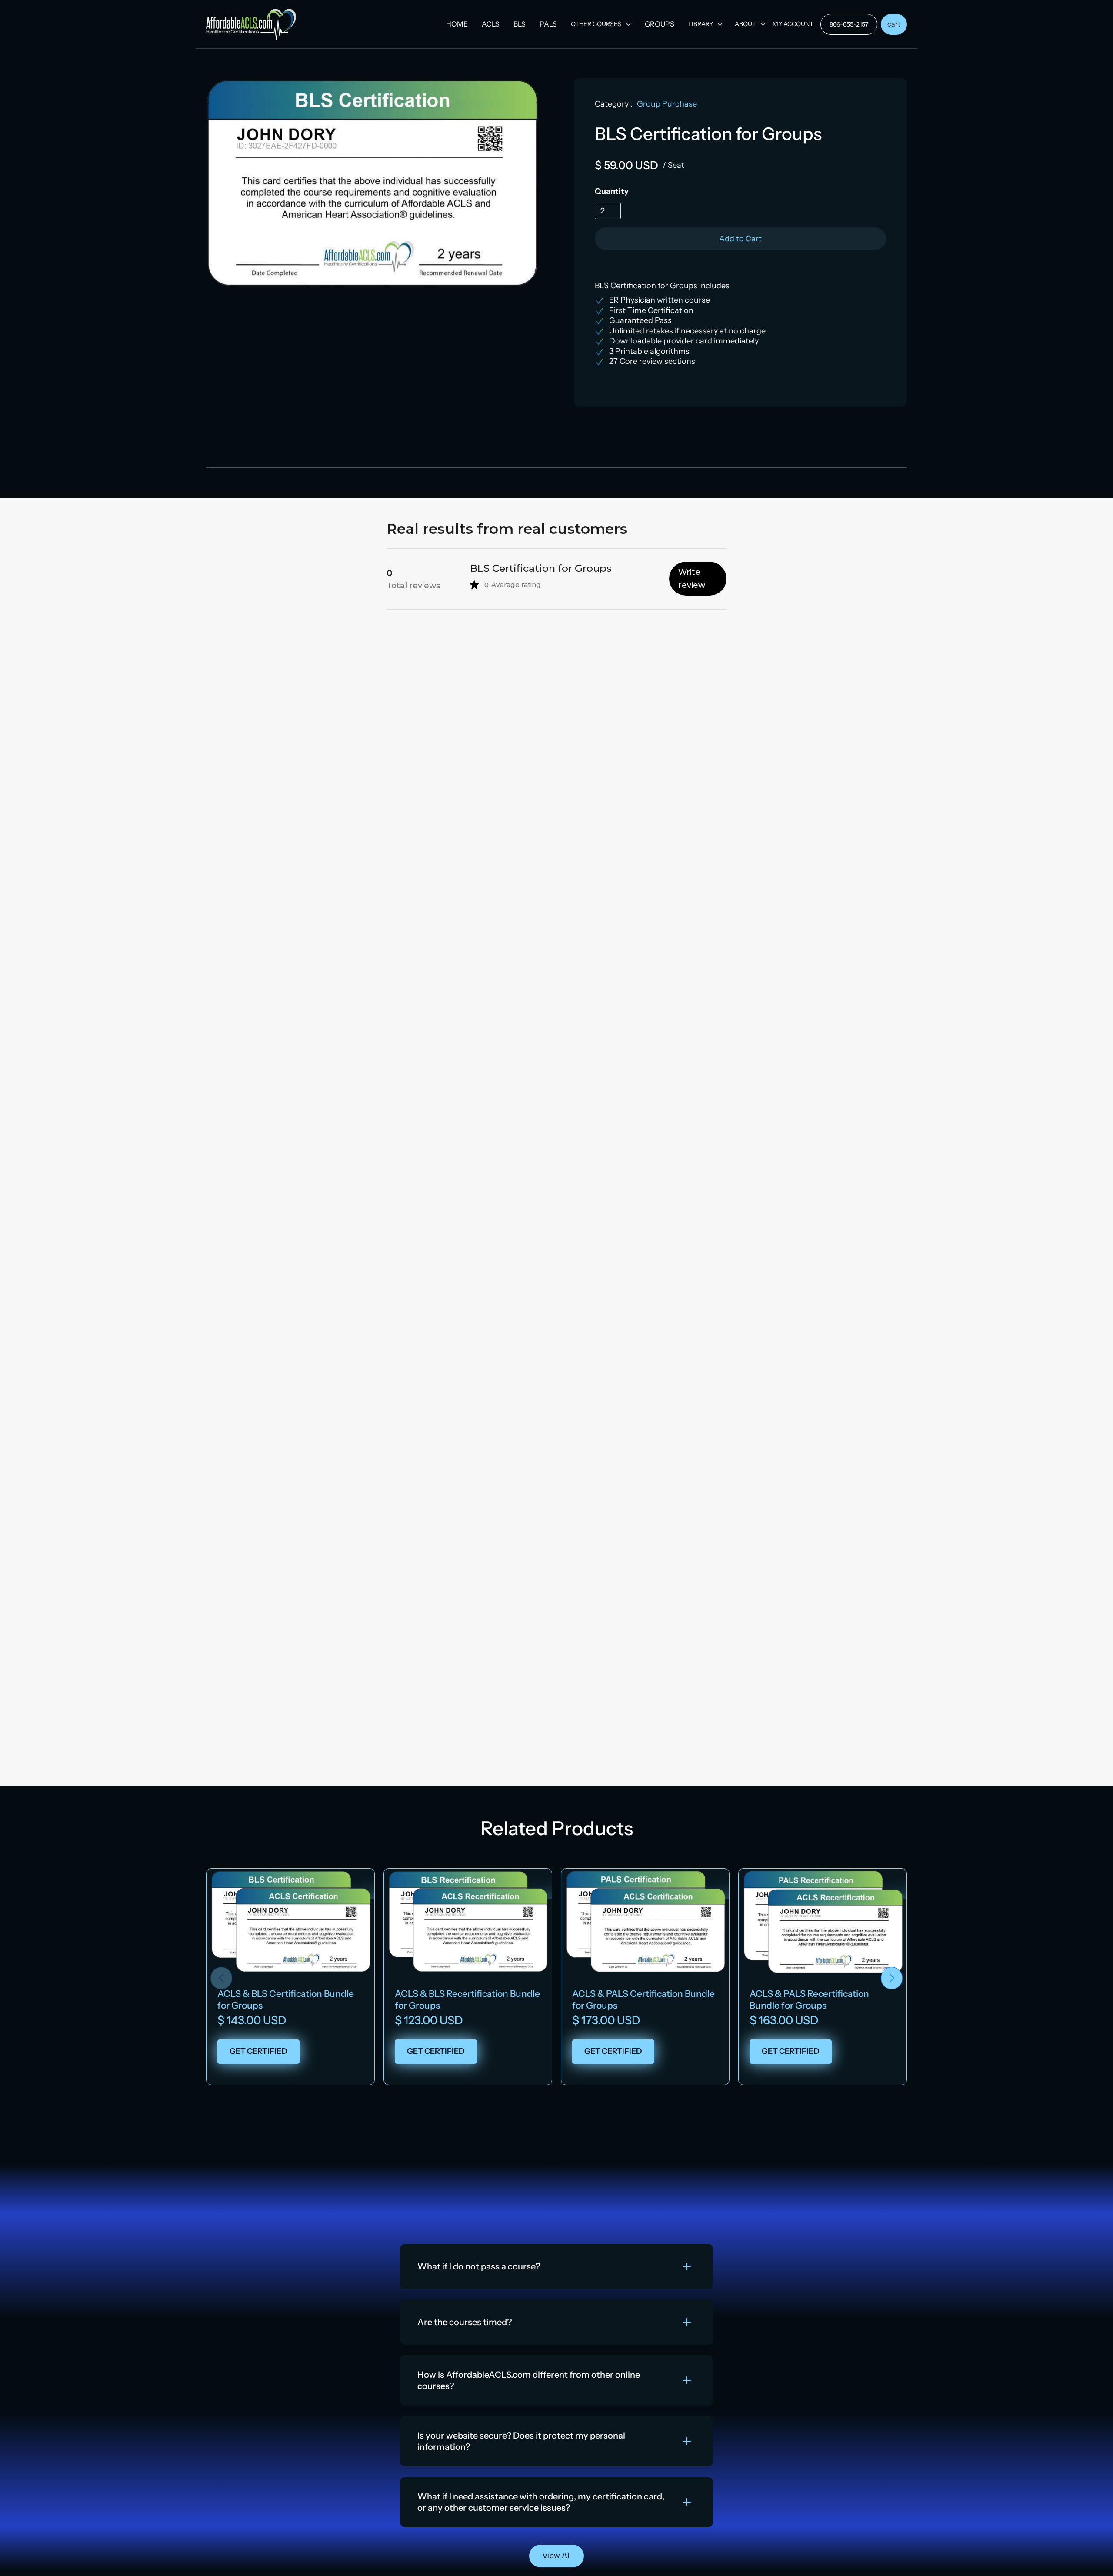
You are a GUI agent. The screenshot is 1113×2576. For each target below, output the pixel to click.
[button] (601, 24)
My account (793, 24)
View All (556, 2556)
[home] (251, 24)
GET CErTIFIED (258, 2051)
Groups (660, 24)
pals (548, 24)
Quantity (612, 191)
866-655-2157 (849, 24)
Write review (692, 579)
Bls (520, 24)
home (457, 24)
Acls (491, 24)
